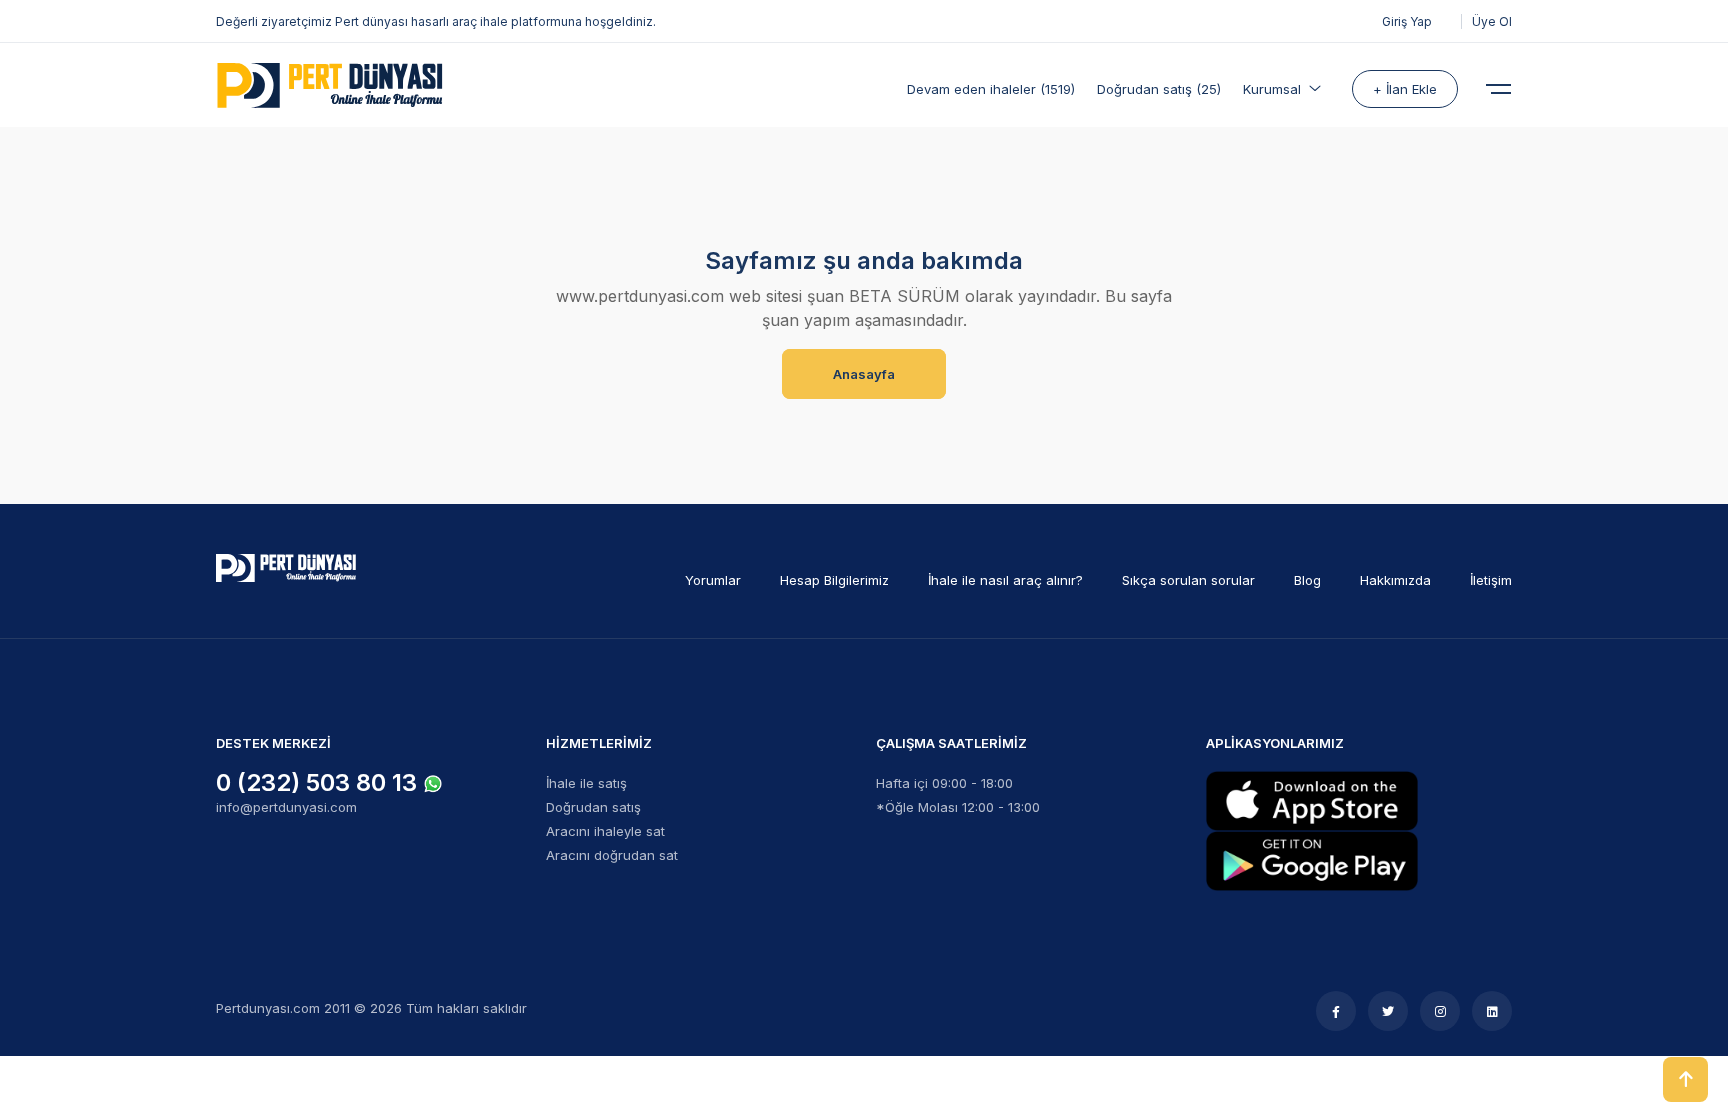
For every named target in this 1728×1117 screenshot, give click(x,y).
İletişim (1491, 580)
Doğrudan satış (593, 807)
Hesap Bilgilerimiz (834, 580)
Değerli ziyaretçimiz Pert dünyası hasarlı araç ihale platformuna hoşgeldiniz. (436, 21)
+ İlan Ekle (1405, 89)
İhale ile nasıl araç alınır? (1005, 580)
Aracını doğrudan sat (612, 855)
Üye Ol (1492, 21)
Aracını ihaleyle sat (605, 831)
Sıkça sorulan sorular (1188, 580)
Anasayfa (864, 374)
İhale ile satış (586, 783)
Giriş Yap (1407, 21)
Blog (1307, 580)
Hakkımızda (1395, 580)
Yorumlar (713, 580)
